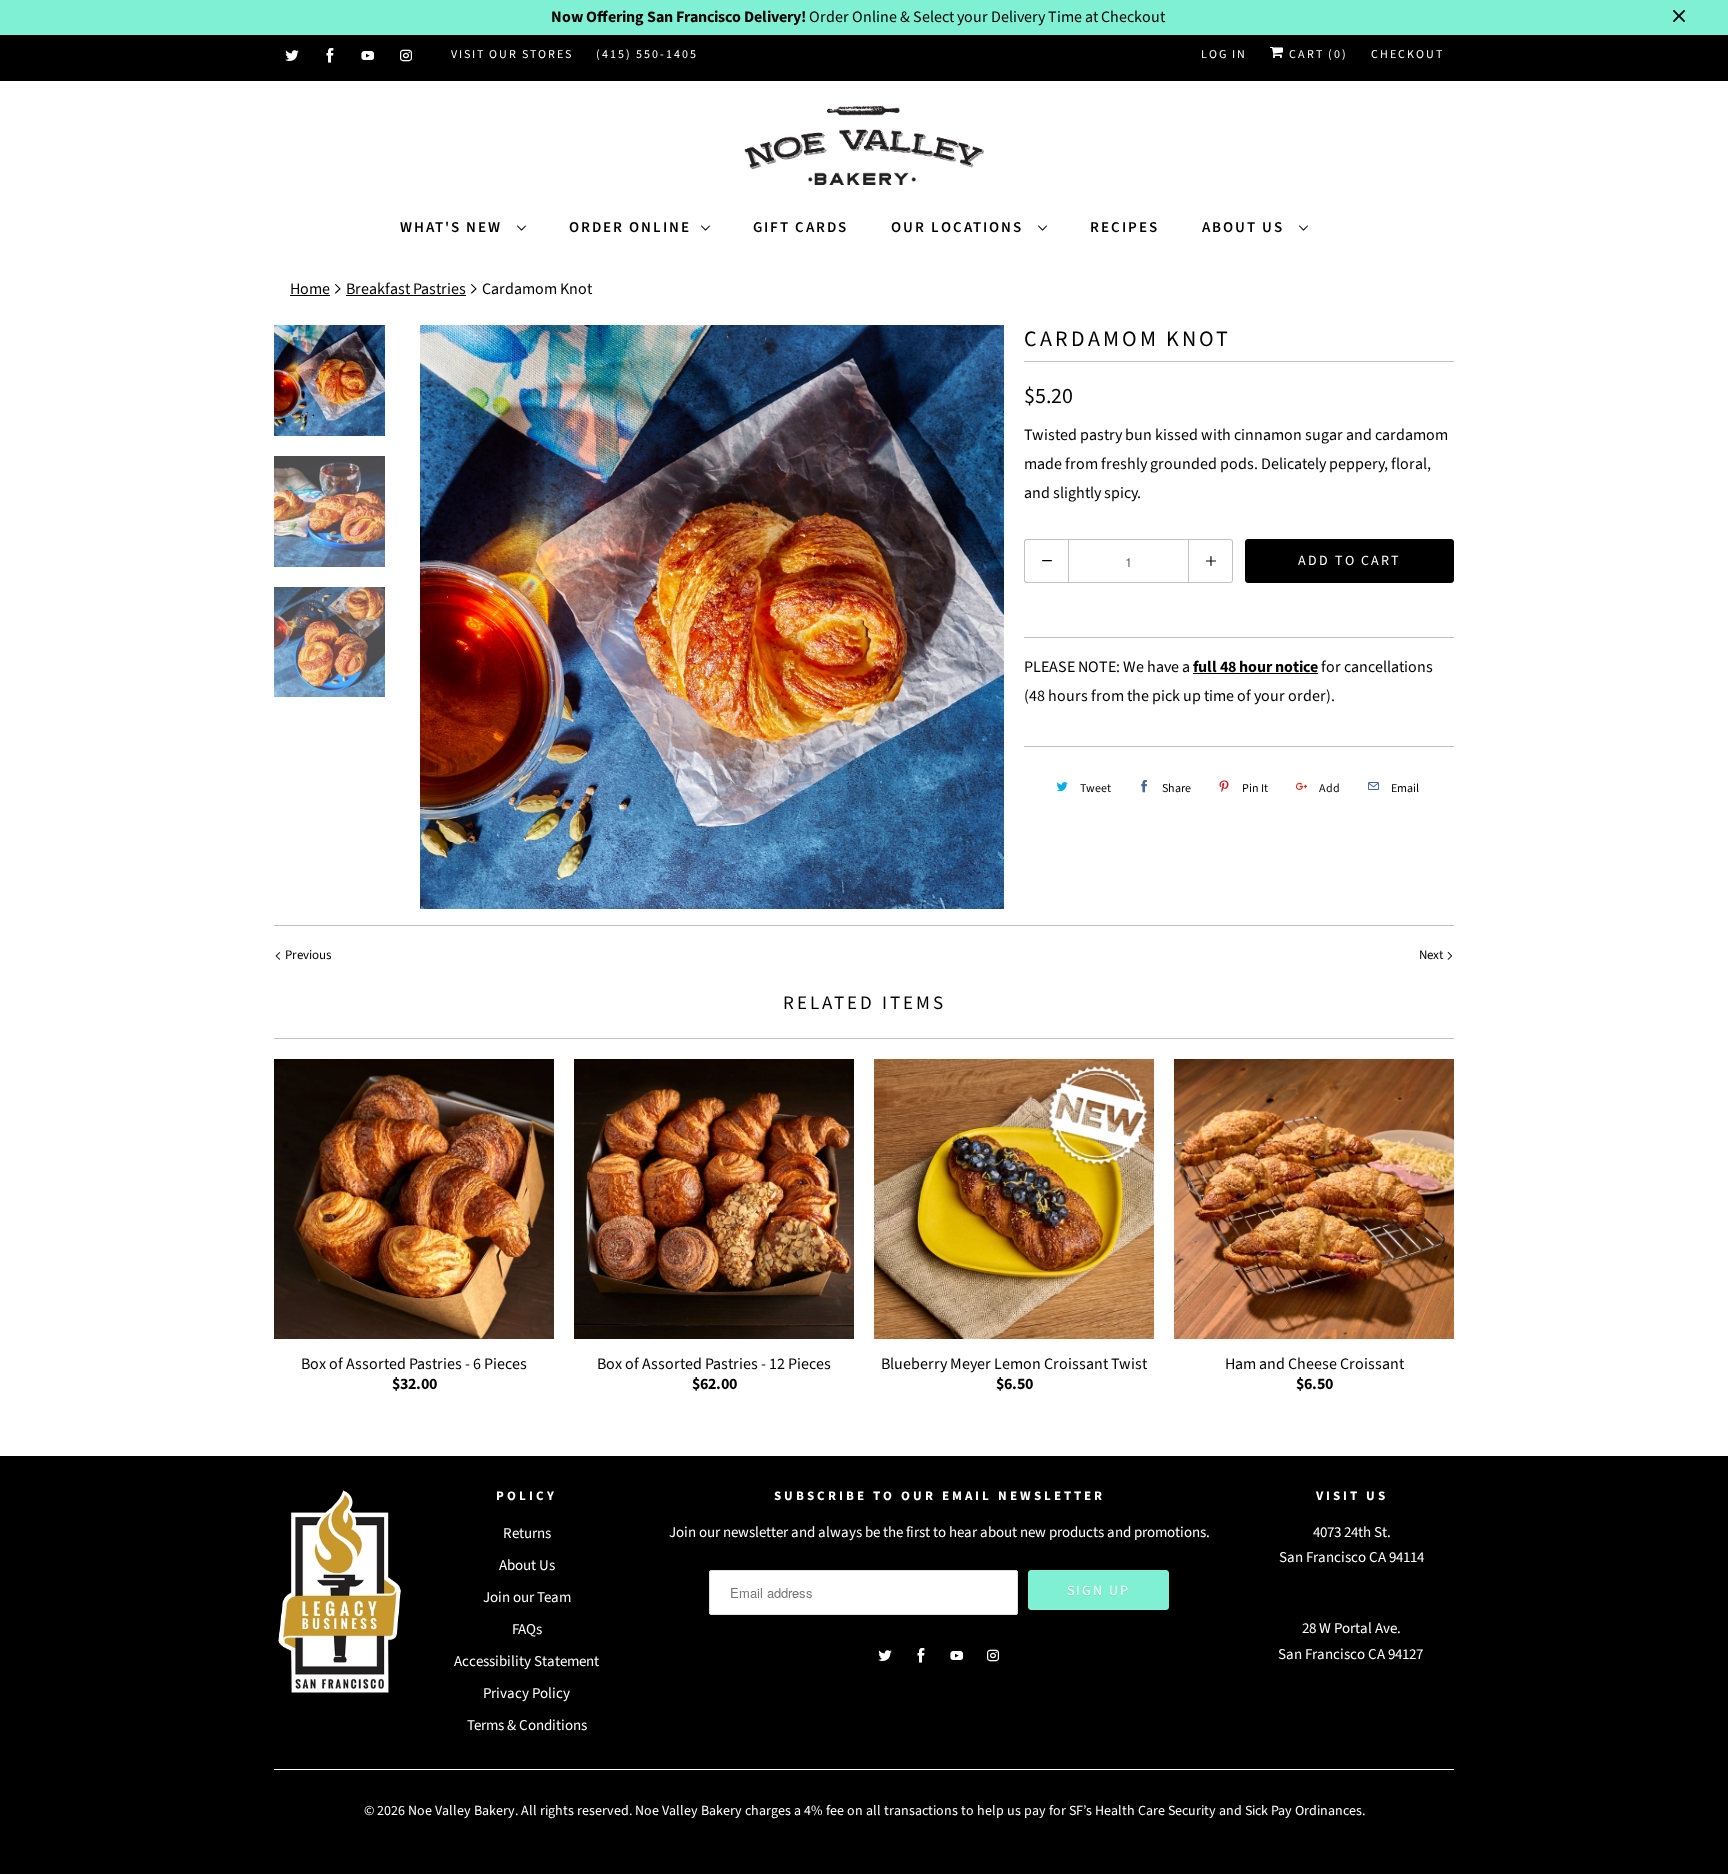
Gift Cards (800, 227)
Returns (527, 1533)
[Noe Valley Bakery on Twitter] (293, 56)
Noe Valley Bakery (461, 1811)
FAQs (527, 1629)
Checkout (1407, 54)
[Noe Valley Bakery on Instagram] (407, 56)
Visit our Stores (512, 54)
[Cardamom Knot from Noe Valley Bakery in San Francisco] (712, 617)
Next (1432, 955)
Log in (1224, 54)
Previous (306, 955)
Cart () (1316, 54)
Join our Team (527, 1597)
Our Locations (959, 227)
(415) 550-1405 (647, 54)
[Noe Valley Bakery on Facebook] (331, 56)
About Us (1245, 227)
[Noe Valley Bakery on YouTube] (369, 56)
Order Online (630, 227)
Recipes (1124, 227)
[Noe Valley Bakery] (864, 147)
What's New (453, 227)
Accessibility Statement (526, 1661)
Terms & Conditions (527, 1725)
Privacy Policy (526, 1693)
